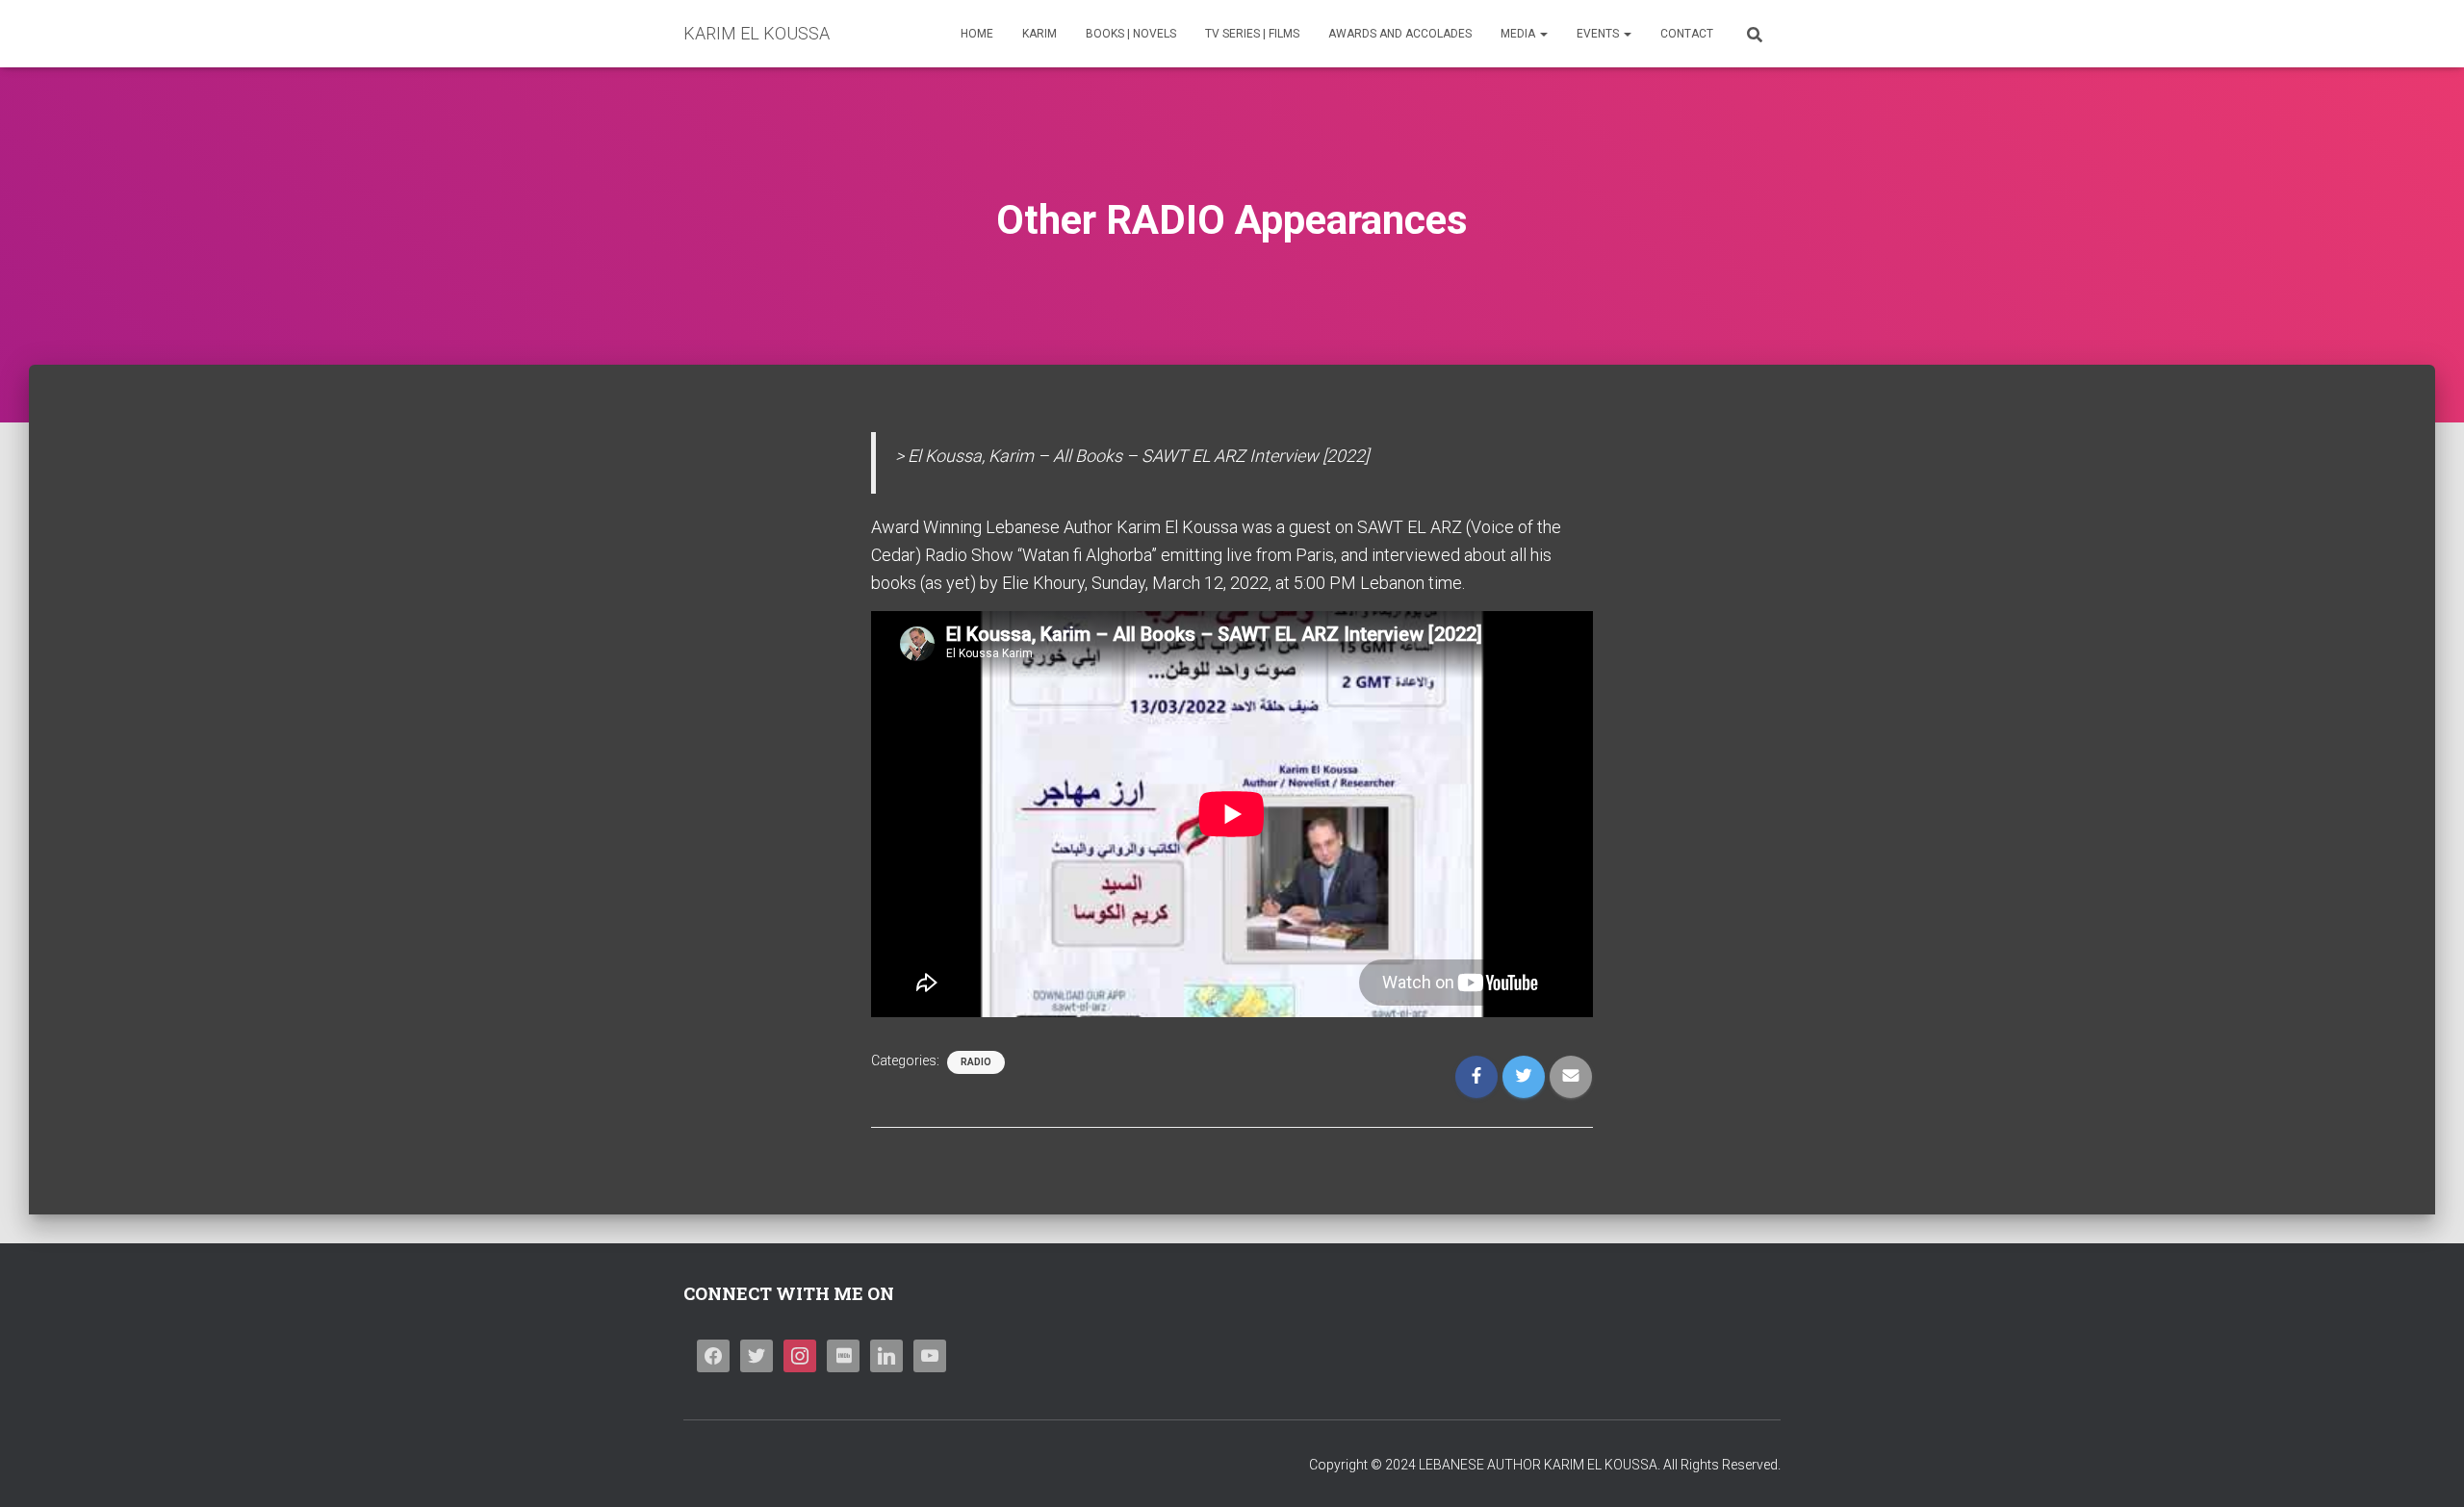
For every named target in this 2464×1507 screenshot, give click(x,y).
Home (977, 34)
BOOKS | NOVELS (1131, 34)
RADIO (976, 1062)
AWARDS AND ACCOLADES (1400, 34)
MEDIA (1519, 34)
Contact (1687, 34)
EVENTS (1599, 34)
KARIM (1039, 34)
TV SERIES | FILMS (1252, 34)
